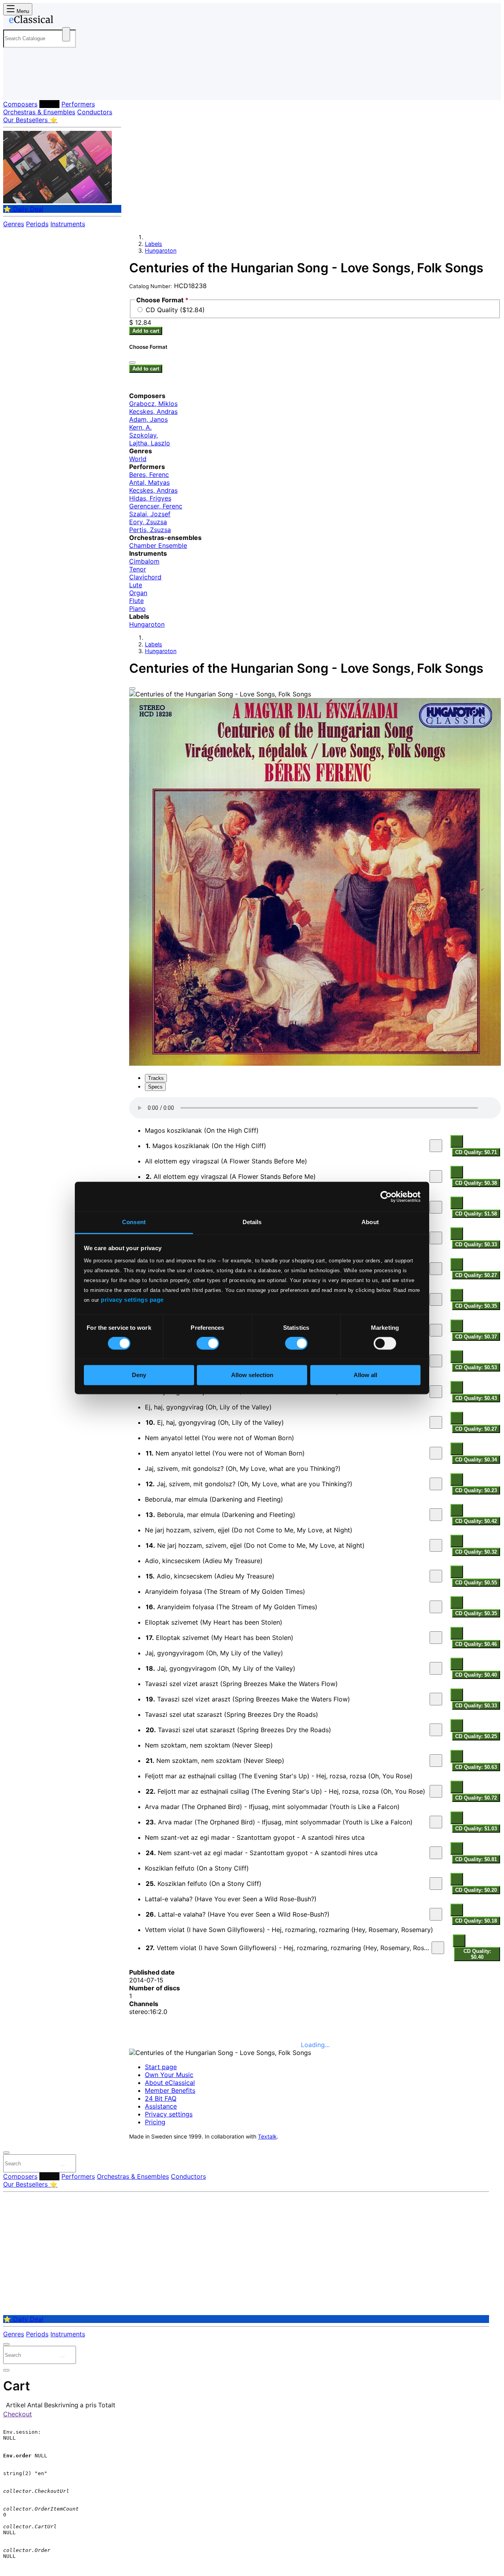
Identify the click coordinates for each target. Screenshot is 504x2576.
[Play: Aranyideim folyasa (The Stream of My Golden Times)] (436, 1607)
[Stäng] (132, 363)
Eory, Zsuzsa (148, 522)
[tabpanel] (315, 1530)
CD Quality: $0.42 (476, 1521)
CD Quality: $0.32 (476, 1552)
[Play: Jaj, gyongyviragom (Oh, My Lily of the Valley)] (436, 1668)
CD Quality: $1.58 (476, 1214)
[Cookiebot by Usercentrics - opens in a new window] (386, 1197)
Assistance (161, 2106)
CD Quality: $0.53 (476, 1367)
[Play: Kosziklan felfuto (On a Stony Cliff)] (436, 1884)
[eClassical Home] (66, 21)
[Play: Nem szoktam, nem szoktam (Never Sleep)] (436, 1761)
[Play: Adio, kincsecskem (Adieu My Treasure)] (436, 1576)
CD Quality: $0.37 (476, 1337)
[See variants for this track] (457, 1141)
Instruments (68, 224)
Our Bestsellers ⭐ (30, 120)
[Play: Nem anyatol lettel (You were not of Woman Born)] (436, 1453)
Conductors (95, 112)
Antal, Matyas (149, 482)
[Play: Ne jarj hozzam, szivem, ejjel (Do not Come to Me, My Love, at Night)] (436, 1545)
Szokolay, (144, 435)
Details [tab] (252, 1222)
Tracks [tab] (156, 1078)
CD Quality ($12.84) (175, 310)
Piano (137, 609)
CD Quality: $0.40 (476, 1675)
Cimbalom (144, 561)
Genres (14, 224)
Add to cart (146, 331)
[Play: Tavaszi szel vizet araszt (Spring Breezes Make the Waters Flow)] (436, 1699)
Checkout (18, 2414)
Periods (37, 224)
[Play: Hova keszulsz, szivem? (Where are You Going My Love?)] (436, 1361)
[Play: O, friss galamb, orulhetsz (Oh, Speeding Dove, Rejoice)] (436, 1330)
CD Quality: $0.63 (476, 1767)
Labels (49, 104)
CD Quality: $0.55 (476, 1583)
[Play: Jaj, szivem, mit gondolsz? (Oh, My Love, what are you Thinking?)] (436, 1484)
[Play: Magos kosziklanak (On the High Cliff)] (436, 1146)
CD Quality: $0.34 (476, 1460)
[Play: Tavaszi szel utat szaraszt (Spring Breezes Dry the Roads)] (436, 1730)
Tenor (138, 569)
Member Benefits (170, 2090)
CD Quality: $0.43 (476, 1398)
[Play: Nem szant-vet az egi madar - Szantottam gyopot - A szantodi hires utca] (436, 1853)
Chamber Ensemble (158, 545)
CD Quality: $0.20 (476, 1890)
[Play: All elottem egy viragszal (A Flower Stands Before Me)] (436, 1176)
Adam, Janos (148, 419)
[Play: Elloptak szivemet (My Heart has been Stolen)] (436, 1638)
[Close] (132, 689)
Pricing (155, 2122)
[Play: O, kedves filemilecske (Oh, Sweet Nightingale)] (436, 1269)
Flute (136, 601)
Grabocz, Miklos (153, 404)
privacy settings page (132, 1300)
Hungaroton (161, 250)
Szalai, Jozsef (150, 514)
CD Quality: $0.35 (476, 1306)
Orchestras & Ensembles (39, 112)
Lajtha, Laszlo (150, 443)
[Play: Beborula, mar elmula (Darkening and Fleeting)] (436, 1515)
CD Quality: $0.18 (476, 1921)
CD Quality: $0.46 (476, 1644)
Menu (22, 11)
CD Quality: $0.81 (476, 1859)
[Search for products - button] (66, 34)
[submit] (63, 2165)
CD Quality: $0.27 (476, 1275)
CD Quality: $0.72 (476, 1798)
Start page (161, 2067)
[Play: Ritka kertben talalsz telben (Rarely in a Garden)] (436, 1299)
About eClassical (170, 2083)
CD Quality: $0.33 (476, 1244)
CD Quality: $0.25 (476, 1736)
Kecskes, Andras (153, 411)
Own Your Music (169, 2075)
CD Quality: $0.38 (476, 1183)
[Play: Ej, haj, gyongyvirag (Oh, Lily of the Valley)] (436, 1422)
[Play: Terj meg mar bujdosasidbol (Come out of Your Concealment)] (436, 1392)
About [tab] (370, 1222)
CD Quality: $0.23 (476, 1490)
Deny (139, 1375)
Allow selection (252, 1375)
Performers (78, 104)
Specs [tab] (155, 1087)
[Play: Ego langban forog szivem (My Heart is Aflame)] (436, 1207)
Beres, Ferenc (149, 475)
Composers (20, 104)
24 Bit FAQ (161, 2098)
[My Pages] (17, 88)
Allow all (365, 1375)
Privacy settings (169, 2114)
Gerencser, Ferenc (156, 506)
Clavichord (145, 577)
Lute (136, 585)
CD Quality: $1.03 (476, 1829)
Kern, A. (140, 427)
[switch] (208, 1344)
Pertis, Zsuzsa (150, 530)
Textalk (267, 2137)
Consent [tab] (134, 1222)
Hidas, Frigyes (150, 498)
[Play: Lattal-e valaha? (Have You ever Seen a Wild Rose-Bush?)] (436, 1914)
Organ (138, 593)
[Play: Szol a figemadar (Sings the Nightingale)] (436, 1238)
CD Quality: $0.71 (476, 1152)
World (138, 459)
